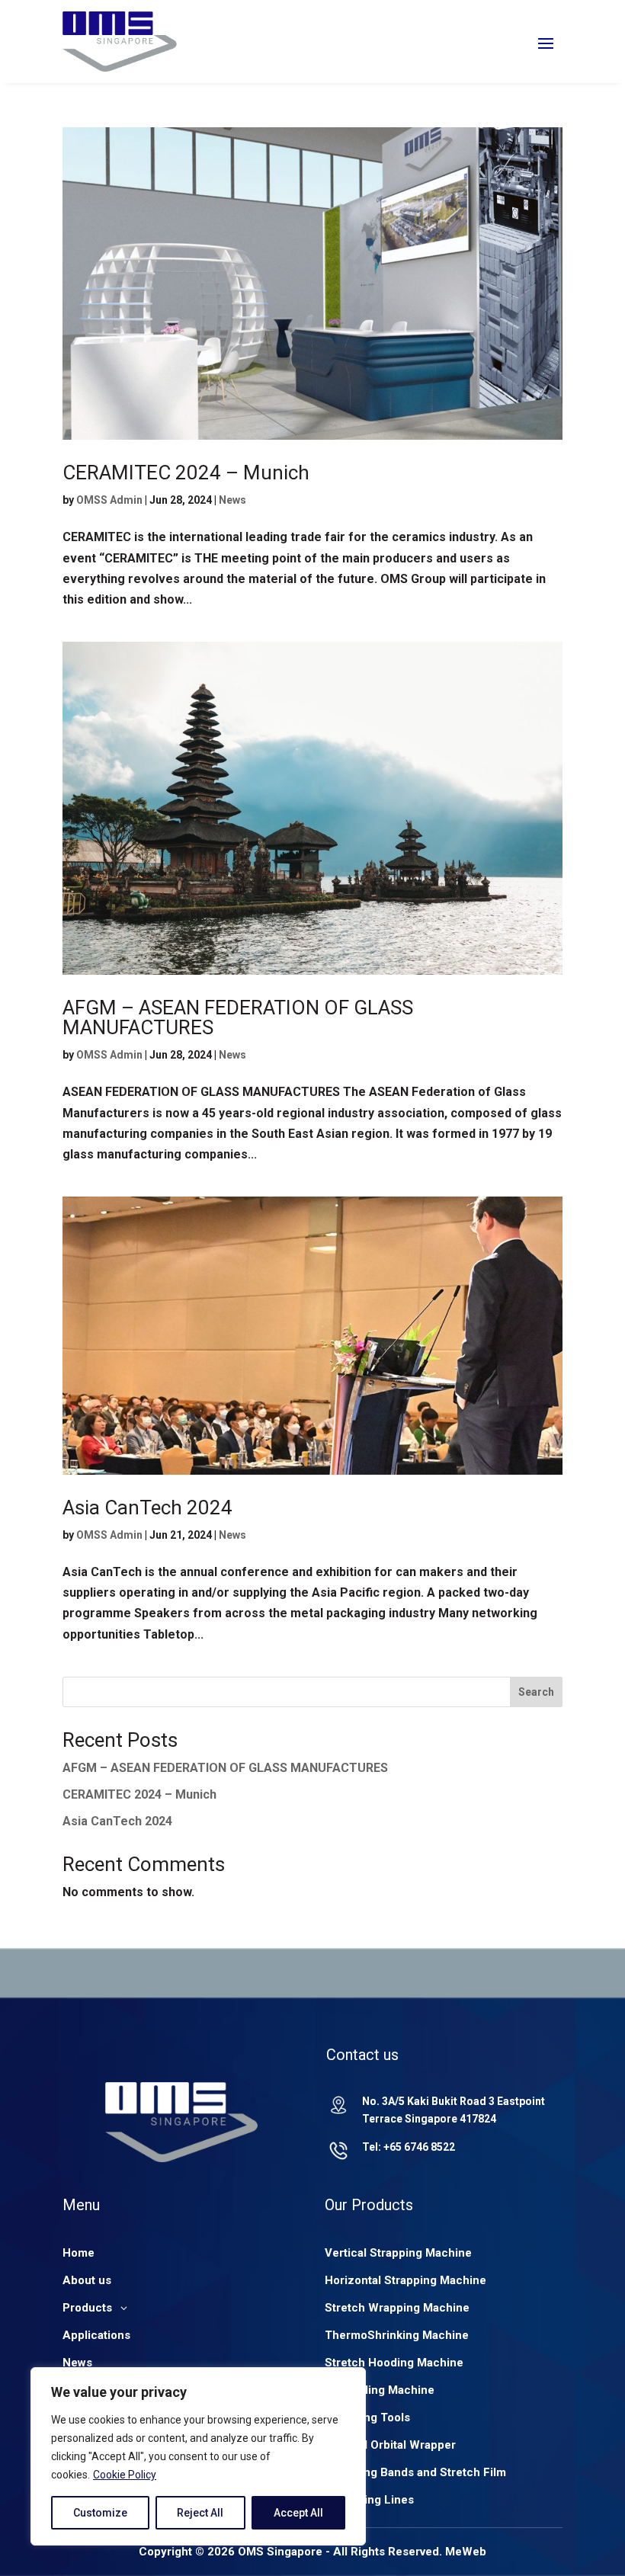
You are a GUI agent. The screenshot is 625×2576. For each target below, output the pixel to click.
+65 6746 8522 (419, 2147)
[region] (198, 2456)
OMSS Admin (109, 500)
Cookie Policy (125, 2475)
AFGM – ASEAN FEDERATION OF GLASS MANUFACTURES (238, 1017)
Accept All (298, 2513)
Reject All (200, 2513)
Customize (100, 2513)
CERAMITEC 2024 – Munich (186, 473)
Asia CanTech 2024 (147, 1507)
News (232, 500)
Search (536, 1692)
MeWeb (466, 2552)
